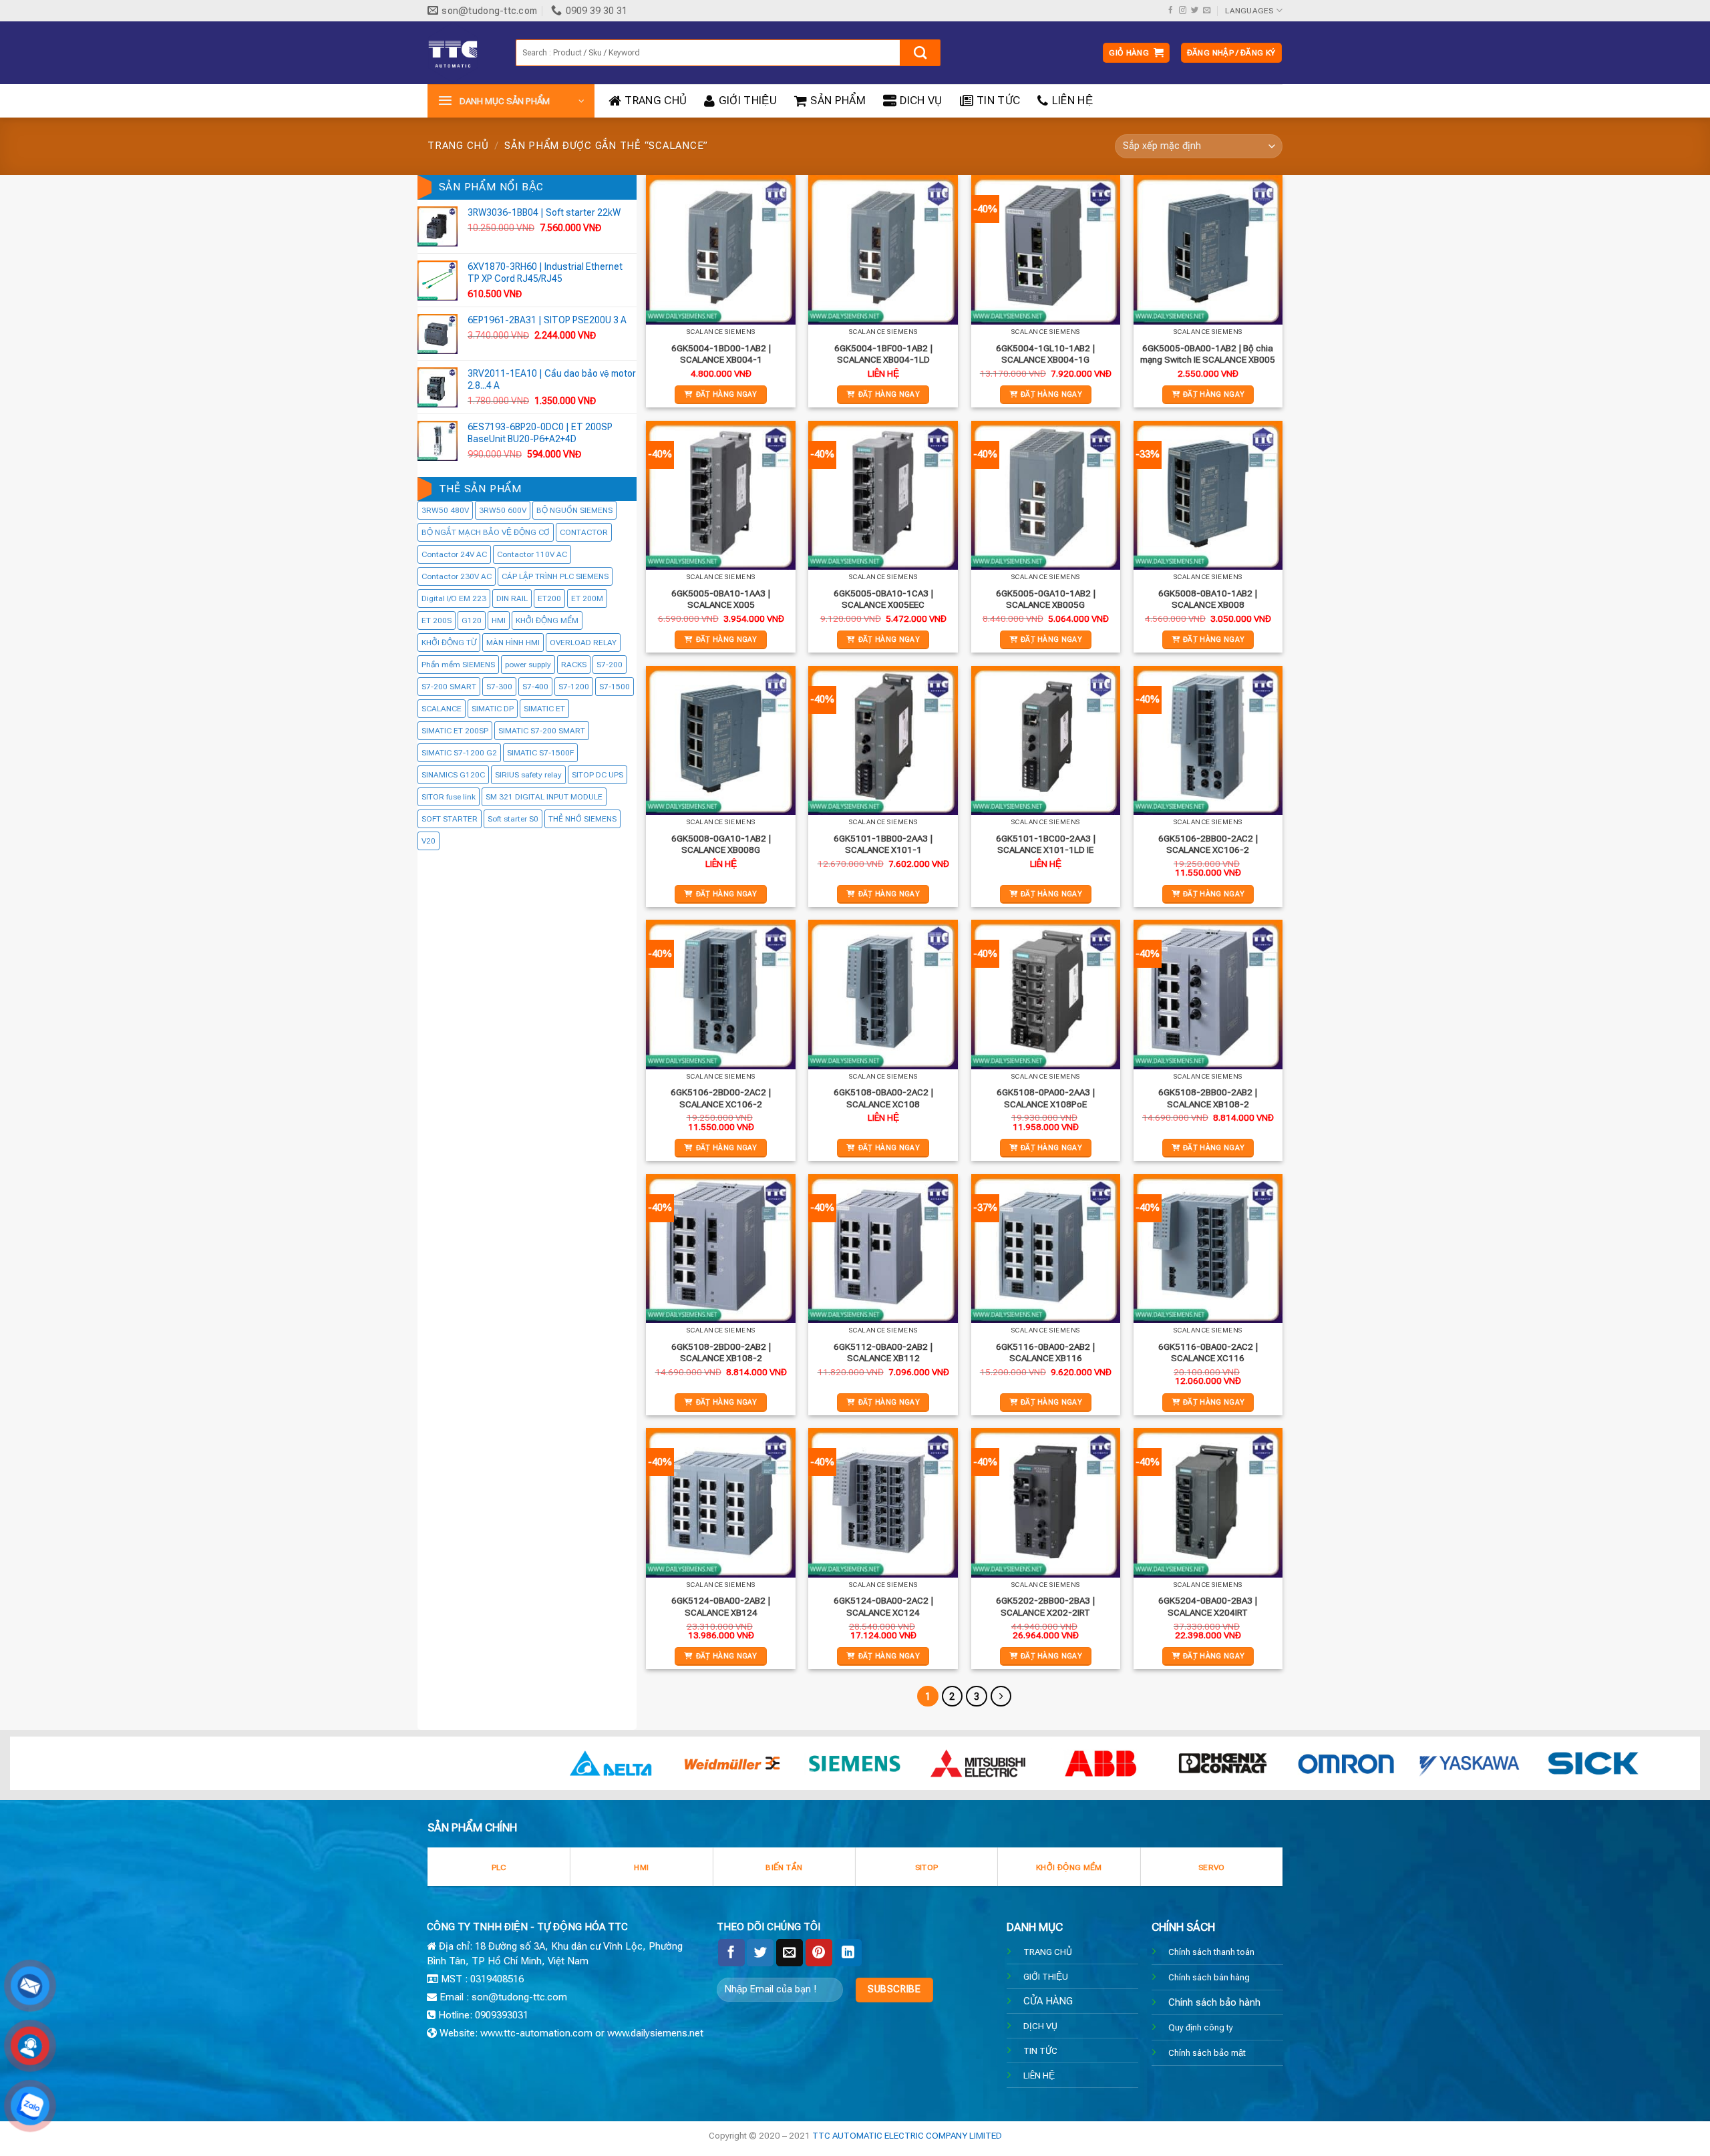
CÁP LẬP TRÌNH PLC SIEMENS (555, 577)
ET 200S (437, 621)
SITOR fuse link (449, 797)
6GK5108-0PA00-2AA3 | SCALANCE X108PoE (1046, 1098)
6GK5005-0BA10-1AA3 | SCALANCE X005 (721, 599)
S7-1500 (615, 687)
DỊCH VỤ (1040, 2026)
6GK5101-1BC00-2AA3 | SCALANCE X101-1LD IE (1046, 844)
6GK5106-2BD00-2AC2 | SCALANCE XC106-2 (721, 1098)
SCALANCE (442, 709)
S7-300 (499, 687)
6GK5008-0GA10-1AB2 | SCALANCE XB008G (721, 844)
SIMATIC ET (544, 709)
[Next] (1649, 1770)
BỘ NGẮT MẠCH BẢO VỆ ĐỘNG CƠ (486, 533)
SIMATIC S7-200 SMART (542, 731)
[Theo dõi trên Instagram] (1183, 11)
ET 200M (587, 599)
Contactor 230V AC (457, 577)
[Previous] (61, 1770)
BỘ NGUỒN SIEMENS (574, 511)
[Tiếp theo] (1001, 1696)
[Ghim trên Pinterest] (819, 1952)
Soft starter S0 (513, 820)
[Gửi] (920, 53)
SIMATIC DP (493, 709)
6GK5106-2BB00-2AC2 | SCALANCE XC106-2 (1208, 844)
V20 (429, 842)
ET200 (549, 599)
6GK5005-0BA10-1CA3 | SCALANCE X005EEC (883, 599)
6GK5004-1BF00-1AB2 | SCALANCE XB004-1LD (883, 354)
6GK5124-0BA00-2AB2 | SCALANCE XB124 (721, 1606)
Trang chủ (458, 146)
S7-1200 (574, 687)
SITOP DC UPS (597, 775)
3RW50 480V (445, 511)
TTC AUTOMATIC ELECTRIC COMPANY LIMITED (907, 2135)
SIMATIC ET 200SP (455, 731)
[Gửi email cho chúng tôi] (1207, 11)
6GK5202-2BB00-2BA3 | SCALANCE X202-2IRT (1045, 1606)
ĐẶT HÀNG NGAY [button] (727, 394)
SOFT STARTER (450, 820)
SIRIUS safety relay (528, 775)
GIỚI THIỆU (748, 101)
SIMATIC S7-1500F (540, 753)
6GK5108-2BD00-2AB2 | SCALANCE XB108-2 (721, 1353)
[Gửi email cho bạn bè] (790, 1952)
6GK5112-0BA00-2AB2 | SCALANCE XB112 (883, 1353)
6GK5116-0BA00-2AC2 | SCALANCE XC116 (1208, 1353)
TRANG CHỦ (656, 101)
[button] (1136, 53)
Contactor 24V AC (454, 555)
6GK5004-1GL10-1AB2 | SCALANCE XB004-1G (1045, 354)
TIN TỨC (998, 101)
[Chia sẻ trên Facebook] (731, 1952)
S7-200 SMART (449, 687)
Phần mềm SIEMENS (458, 665)
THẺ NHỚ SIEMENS (582, 820)
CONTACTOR (584, 533)
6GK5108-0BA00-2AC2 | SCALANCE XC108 (883, 1098)
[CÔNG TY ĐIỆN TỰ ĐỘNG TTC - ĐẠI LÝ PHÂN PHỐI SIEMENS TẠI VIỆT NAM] (462, 53)
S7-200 (610, 665)
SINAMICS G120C (453, 775)
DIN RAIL (512, 599)
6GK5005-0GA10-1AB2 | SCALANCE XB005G (1046, 599)
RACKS (574, 665)
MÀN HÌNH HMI (513, 643)
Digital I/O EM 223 (454, 599)
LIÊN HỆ (1072, 101)
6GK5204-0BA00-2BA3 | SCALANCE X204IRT (1208, 1606)
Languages (1249, 11)
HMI (499, 621)
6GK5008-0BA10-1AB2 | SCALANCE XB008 (1208, 599)
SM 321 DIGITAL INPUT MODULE (544, 797)
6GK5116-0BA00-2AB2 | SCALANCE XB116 (1045, 1353)
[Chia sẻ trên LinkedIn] (848, 1952)
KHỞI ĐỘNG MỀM (547, 621)
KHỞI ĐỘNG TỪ (449, 643)
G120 (472, 621)
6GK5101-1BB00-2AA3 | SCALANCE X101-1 (883, 844)
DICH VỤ (921, 101)
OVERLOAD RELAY (583, 643)
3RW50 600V (503, 511)
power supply (528, 665)
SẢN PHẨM (838, 101)
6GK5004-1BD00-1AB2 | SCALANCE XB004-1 (721, 354)
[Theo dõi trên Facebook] (1171, 11)
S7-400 (535, 687)
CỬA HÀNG (1048, 2001)
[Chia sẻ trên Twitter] (760, 1952)
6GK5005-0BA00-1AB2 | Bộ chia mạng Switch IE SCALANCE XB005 (1208, 354)
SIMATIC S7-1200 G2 (459, 753)
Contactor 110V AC (532, 555)
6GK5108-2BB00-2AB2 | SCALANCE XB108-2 (1208, 1098)
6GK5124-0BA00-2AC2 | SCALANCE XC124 (883, 1606)
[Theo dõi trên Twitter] (1195, 11)
